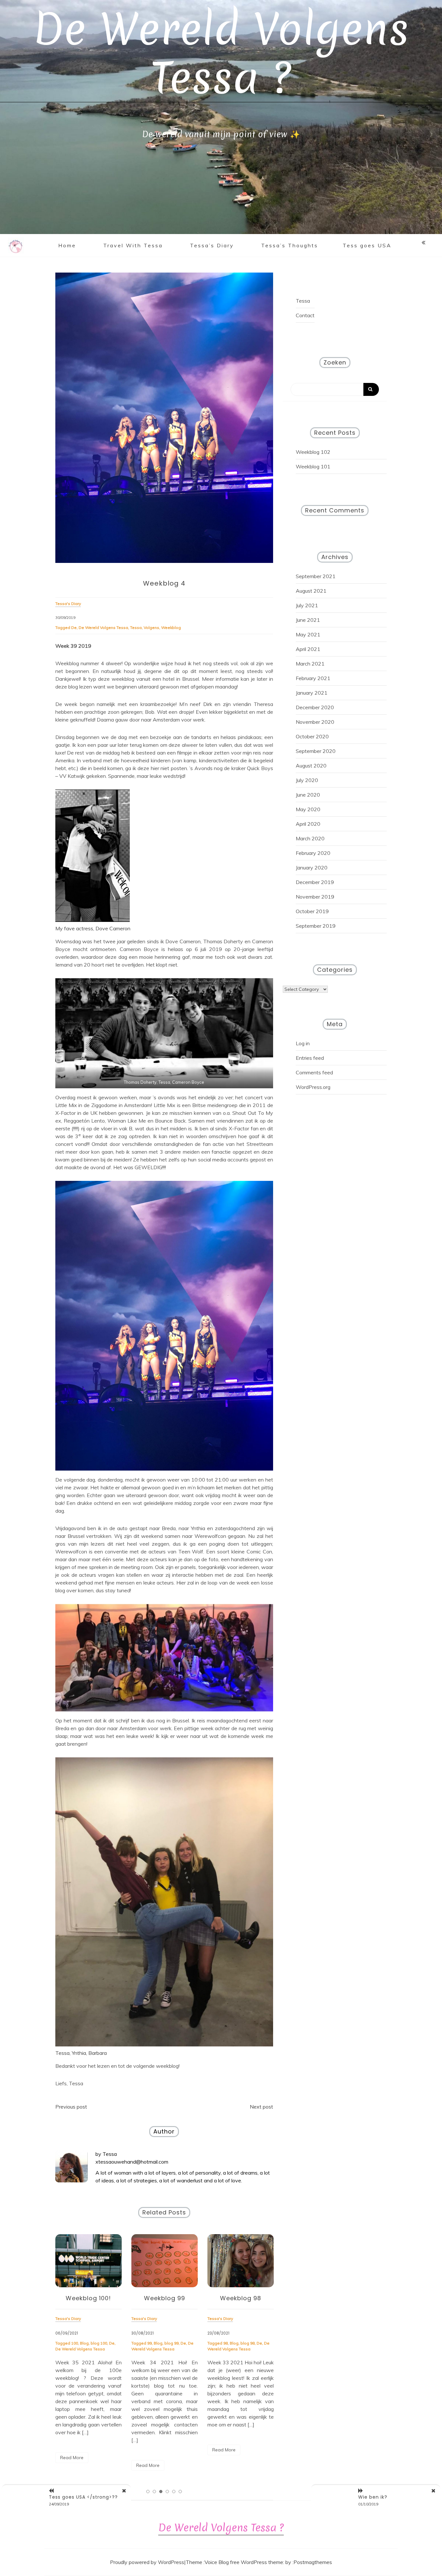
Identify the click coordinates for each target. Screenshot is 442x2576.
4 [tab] (167, 2492)
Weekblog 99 (88, 2298)
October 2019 (312, 911)
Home (67, 245)
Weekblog (171, 627)
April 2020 (308, 824)
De (74, 627)
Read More (72, 2465)
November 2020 (315, 722)
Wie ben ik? (373, 2497)
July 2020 (307, 780)
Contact (305, 315)
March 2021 (310, 664)
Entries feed (310, 1058)
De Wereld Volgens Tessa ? (221, 54)
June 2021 (308, 620)
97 (226, 2343)
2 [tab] (154, 2492)
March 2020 (310, 838)
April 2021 (308, 649)
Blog (82, 2343)
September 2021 (316, 576)
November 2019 (315, 897)
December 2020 (315, 707)
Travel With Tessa (133, 245)
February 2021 (313, 678)
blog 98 (171, 2343)
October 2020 (312, 736)
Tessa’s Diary (212, 245)
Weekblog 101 (313, 466)
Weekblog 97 (241, 2298)
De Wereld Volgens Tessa (103, 627)
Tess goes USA (367, 245)
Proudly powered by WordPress (147, 2562)
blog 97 (248, 2343)
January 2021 (312, 693)
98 (149, 2343)
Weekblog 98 (165, 2298)
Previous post (71, 2107)
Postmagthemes (313, 2562)
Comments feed (314, 1072)
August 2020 (311, 766)
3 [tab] (161, 2492)
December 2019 (315, 882)
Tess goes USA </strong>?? (83, 2497)
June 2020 (308, 795)
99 (73, 2343)
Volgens (151, 627)
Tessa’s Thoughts (290, 245)
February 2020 (313, 853)
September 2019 (316, 926)
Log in (303, 1043)
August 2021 (311, 591)
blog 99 (95, 2343)
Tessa (136, 627)
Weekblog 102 (313, 452)
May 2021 (308, 634)
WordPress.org (313, 1087)
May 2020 (308, 809)
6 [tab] (180, 2492)
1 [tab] (148, 2492)
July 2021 (307, 605)
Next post (261, 2107)
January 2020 (312, 868)
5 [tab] (174, 2492)
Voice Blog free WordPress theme (244, 2562)
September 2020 (316, 751)
